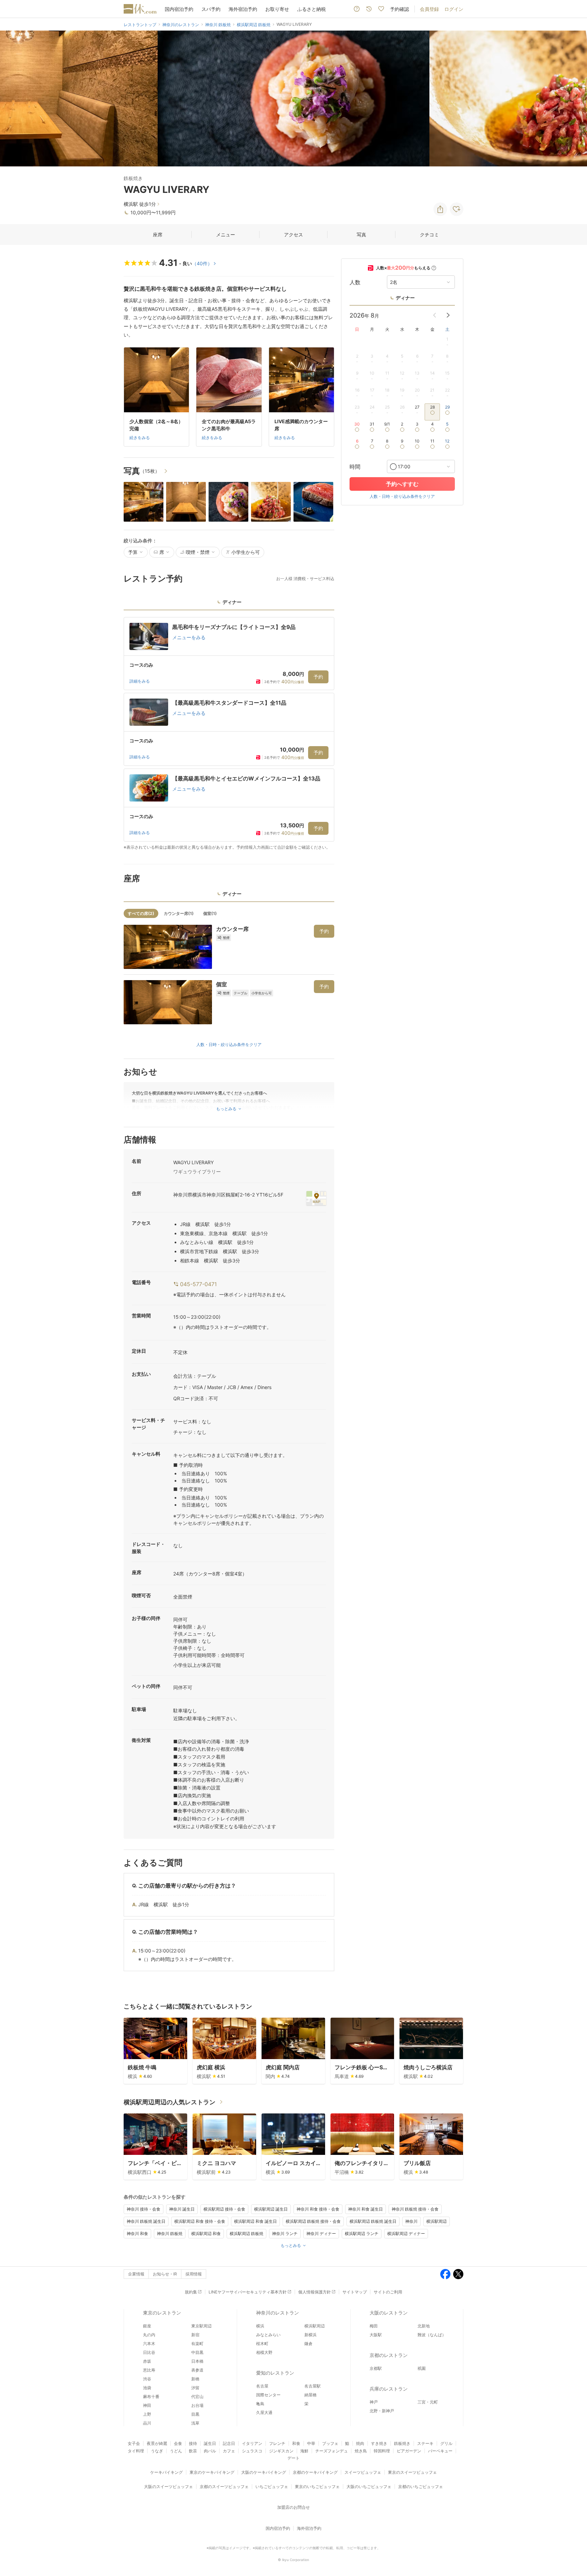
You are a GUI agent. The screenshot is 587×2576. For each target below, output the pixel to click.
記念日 (229, 2443)
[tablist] (229, 604)
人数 (355, 282)
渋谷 (147, 2379)
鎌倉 (308, 2344)
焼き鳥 (361, 2451)
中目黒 (197, 2352)
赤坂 (147, 2361)
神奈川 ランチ (285, 2233)
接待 (193, 2443)
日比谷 (149, 2352)
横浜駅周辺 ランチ (362, 2233)
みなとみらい (268, 2335)
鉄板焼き (402, 2443)
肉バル (210, 2451)
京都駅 (376, 2368)
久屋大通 (264, 2412)
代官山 (197, 2397)
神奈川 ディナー (321, 2233)
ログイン (454, 9)
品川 (147, 2423)
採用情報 (194, 2274)
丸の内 (149, 2335)
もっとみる (291, 2245)
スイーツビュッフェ (363, 2472)
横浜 (260, 2326)
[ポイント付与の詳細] (434, 268)
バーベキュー (440, 2451)
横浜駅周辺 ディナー (406, 2233)
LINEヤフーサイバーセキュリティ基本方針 (248, 2292)
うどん (176, 2451)
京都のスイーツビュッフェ (224, 2487)
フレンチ (277, 2443)
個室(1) (210, 913)
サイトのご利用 (388, 2292)
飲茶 (193, 2451)
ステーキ (425, 2443)
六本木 (149, 2344)
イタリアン (252, 2443)
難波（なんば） (432, 2335)
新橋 (195, 2379)
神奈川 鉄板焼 (170, 2233)
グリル (446, 2443)
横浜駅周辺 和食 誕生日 (255, 2221)
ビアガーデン (409, 2451)
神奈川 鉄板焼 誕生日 (146, 2221)
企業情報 (136, 2274)
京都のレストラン (389, 2355)
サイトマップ (355, 2292)
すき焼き (379, 2443)
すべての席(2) (141, 913)
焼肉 (360, 2443)
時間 (355, 467)
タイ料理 (136, 2451)
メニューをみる (189, 637)
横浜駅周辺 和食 (206, 2233)
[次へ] (575, 98)
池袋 (147, 2388)
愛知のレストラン (275, 2373)
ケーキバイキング (166, 2472)
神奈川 (411, 2221)
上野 (147, 2414)
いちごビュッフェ (272, 2487)
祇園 (422, 2368)
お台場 (197, 2405)
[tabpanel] (229, 734)
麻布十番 (151, 2397)
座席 (158, 235)
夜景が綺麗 (157, 2443)
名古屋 (262, 2386)
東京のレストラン (162, 2313)
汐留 (195, 2388)
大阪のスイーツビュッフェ (168, 2487)
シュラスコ (252, 2451)
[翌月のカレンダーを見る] (448, 315)
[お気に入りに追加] (457, 209)
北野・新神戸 (382, 2411)
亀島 (260, 2404)
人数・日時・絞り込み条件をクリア (229, 1044)
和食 (296, 2443)
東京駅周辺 (201, 2326)
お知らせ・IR (165, 2274)
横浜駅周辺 (437, 2221)
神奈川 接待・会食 (144, 2209)
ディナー (405, 298)
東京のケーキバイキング (212, 2472)
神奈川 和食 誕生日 (366, 2209)
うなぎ (157, 2451)
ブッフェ (330, 2443)
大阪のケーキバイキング (264, 2472)
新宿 (195, 2335)
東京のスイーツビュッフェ (412, 2472)
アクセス (293, 235)
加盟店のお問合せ (293, 2507)
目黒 (195, 2414)
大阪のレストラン (389, 2313)
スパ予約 (211, 9)
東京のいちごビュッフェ (317, 2487)
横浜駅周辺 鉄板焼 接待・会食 (313, 2221)
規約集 (191, 2292)
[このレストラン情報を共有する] (440, 209)
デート (293, 2458)
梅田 (374, 2326)
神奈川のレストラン (278, 2313)
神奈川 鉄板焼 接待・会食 (415, 2209)
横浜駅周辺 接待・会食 (224, 2209)
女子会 (134, 2443)
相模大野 (264, 2352)
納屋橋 (310, 2395)
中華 (311, 2443)
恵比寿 (149, 2370)
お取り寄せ (277, 9)
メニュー (226, 235)
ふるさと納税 (312, 9)
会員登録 (429, 9)
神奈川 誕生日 (182, 2209)
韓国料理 (382, 2451)
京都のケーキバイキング (315, 2472)
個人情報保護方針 (315, 2292)
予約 (318, 677)
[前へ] (12, 98)
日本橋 (197, 2361)
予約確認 (399, 9)
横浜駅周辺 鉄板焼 (246, 2233)
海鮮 (304, 2451)
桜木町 (262, 2344)
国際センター (268, 2395)
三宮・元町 (428, 2402)
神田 (147, 2405)
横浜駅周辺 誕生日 (271, 2209)
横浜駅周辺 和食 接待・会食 (200, 2221)
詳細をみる (140, 681)
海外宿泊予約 (243, 9)
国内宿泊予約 (179, 9)
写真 (361, 235)
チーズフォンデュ (332, 2451)
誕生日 (210, 2443)
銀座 (147, 2326)
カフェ (229, 2451)
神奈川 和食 (137, 2233)
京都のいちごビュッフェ (421, 2487)
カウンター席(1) (179, 913)
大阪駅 (376, 2335)
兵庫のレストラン (389, 2389)
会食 (178, 2443)
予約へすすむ (402, 484)
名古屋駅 (313, 2386)
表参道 (197, 2370)
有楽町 (197, 2344)
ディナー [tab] (232, 602)
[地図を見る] (316, 1198)
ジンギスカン (281, 2451)
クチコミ (429, 235)
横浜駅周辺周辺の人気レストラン (170, 2102)
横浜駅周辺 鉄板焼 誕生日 (373, 2221)
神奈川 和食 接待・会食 (318, 2209)
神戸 (374, 2402)
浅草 (195, 2423)
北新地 (424, 2326)
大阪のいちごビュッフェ (369, 2487)
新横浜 (310, 2335)
